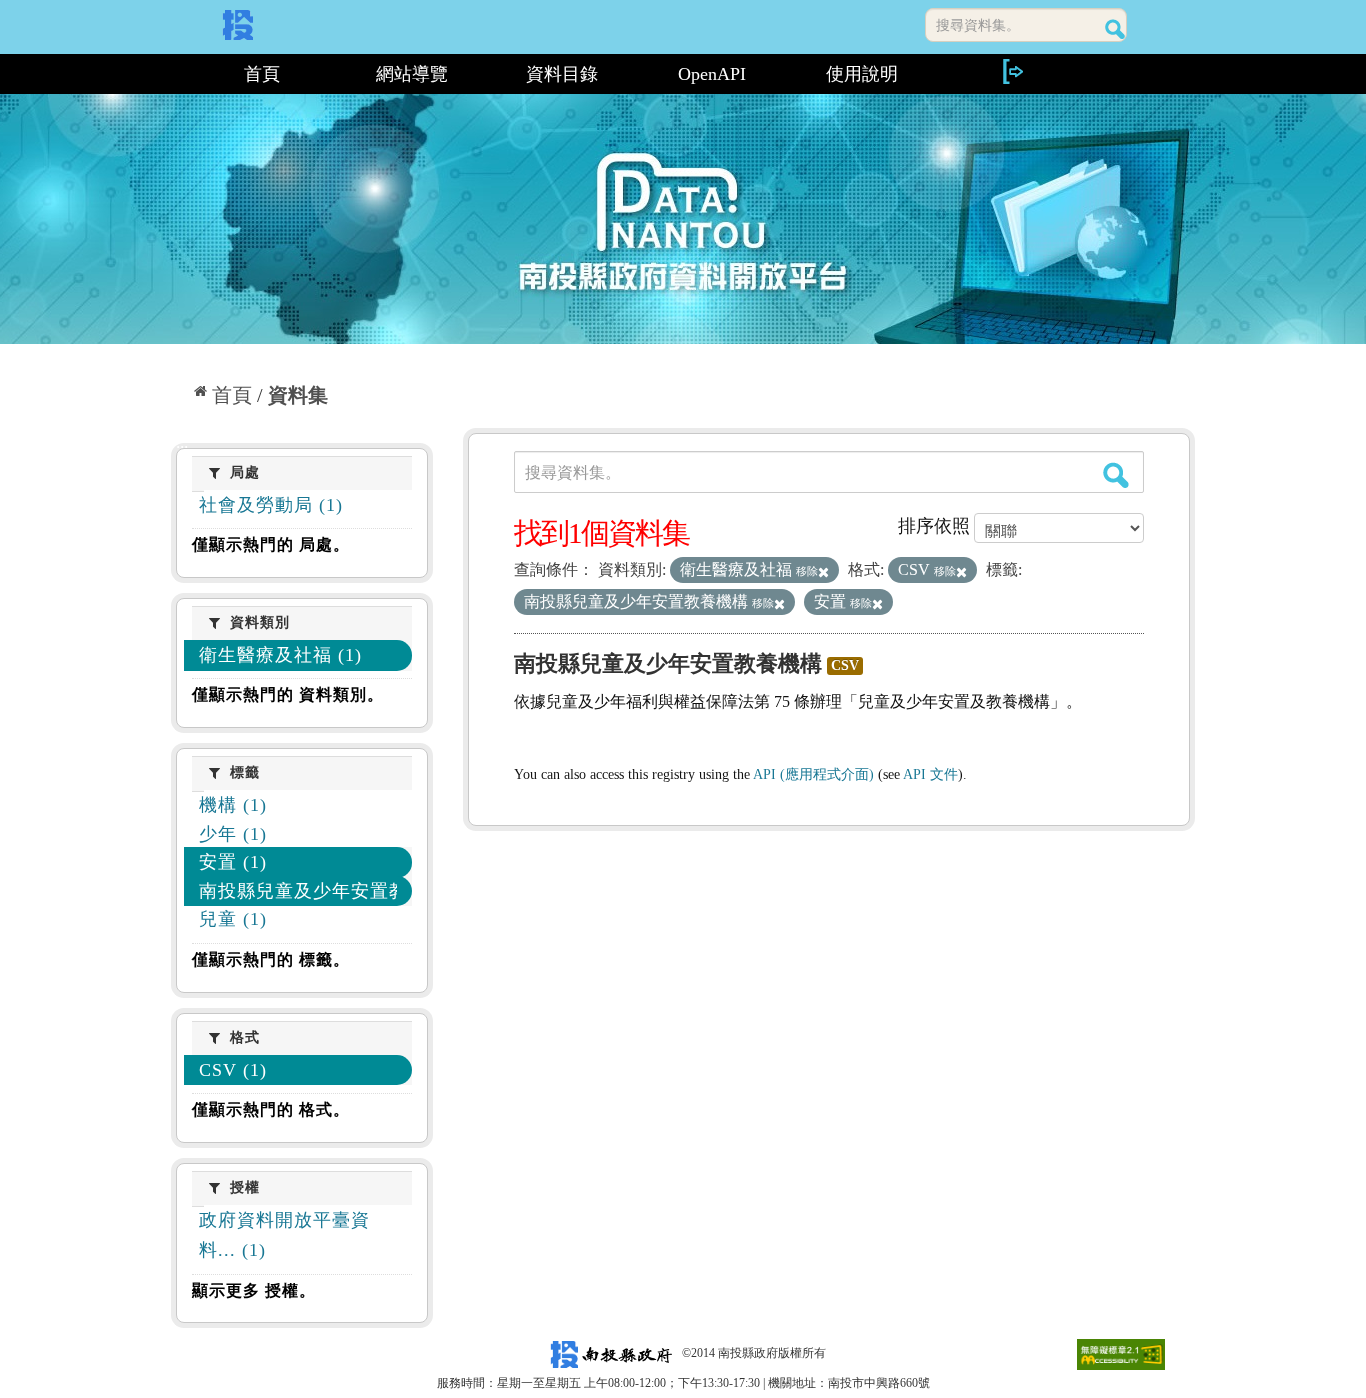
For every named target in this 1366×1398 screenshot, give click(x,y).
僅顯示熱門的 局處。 (271, 544)
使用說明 (862, 74)
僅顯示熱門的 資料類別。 (288, 694)
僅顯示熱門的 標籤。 (271, 959)
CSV (845, 665)
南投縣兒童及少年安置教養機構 (668, 663)
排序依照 (934, 526)
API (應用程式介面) (813, 774)
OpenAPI (712, 74)
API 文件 (930, 774)
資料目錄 (562, 74)
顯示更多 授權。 (254, 1290)
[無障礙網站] (1121, 1353)
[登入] (1012, 71)
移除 (807, 571)
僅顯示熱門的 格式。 (271, 1109)
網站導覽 (412, 74)
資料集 (298, 395)
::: (179, 74)
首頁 (262, 74)
